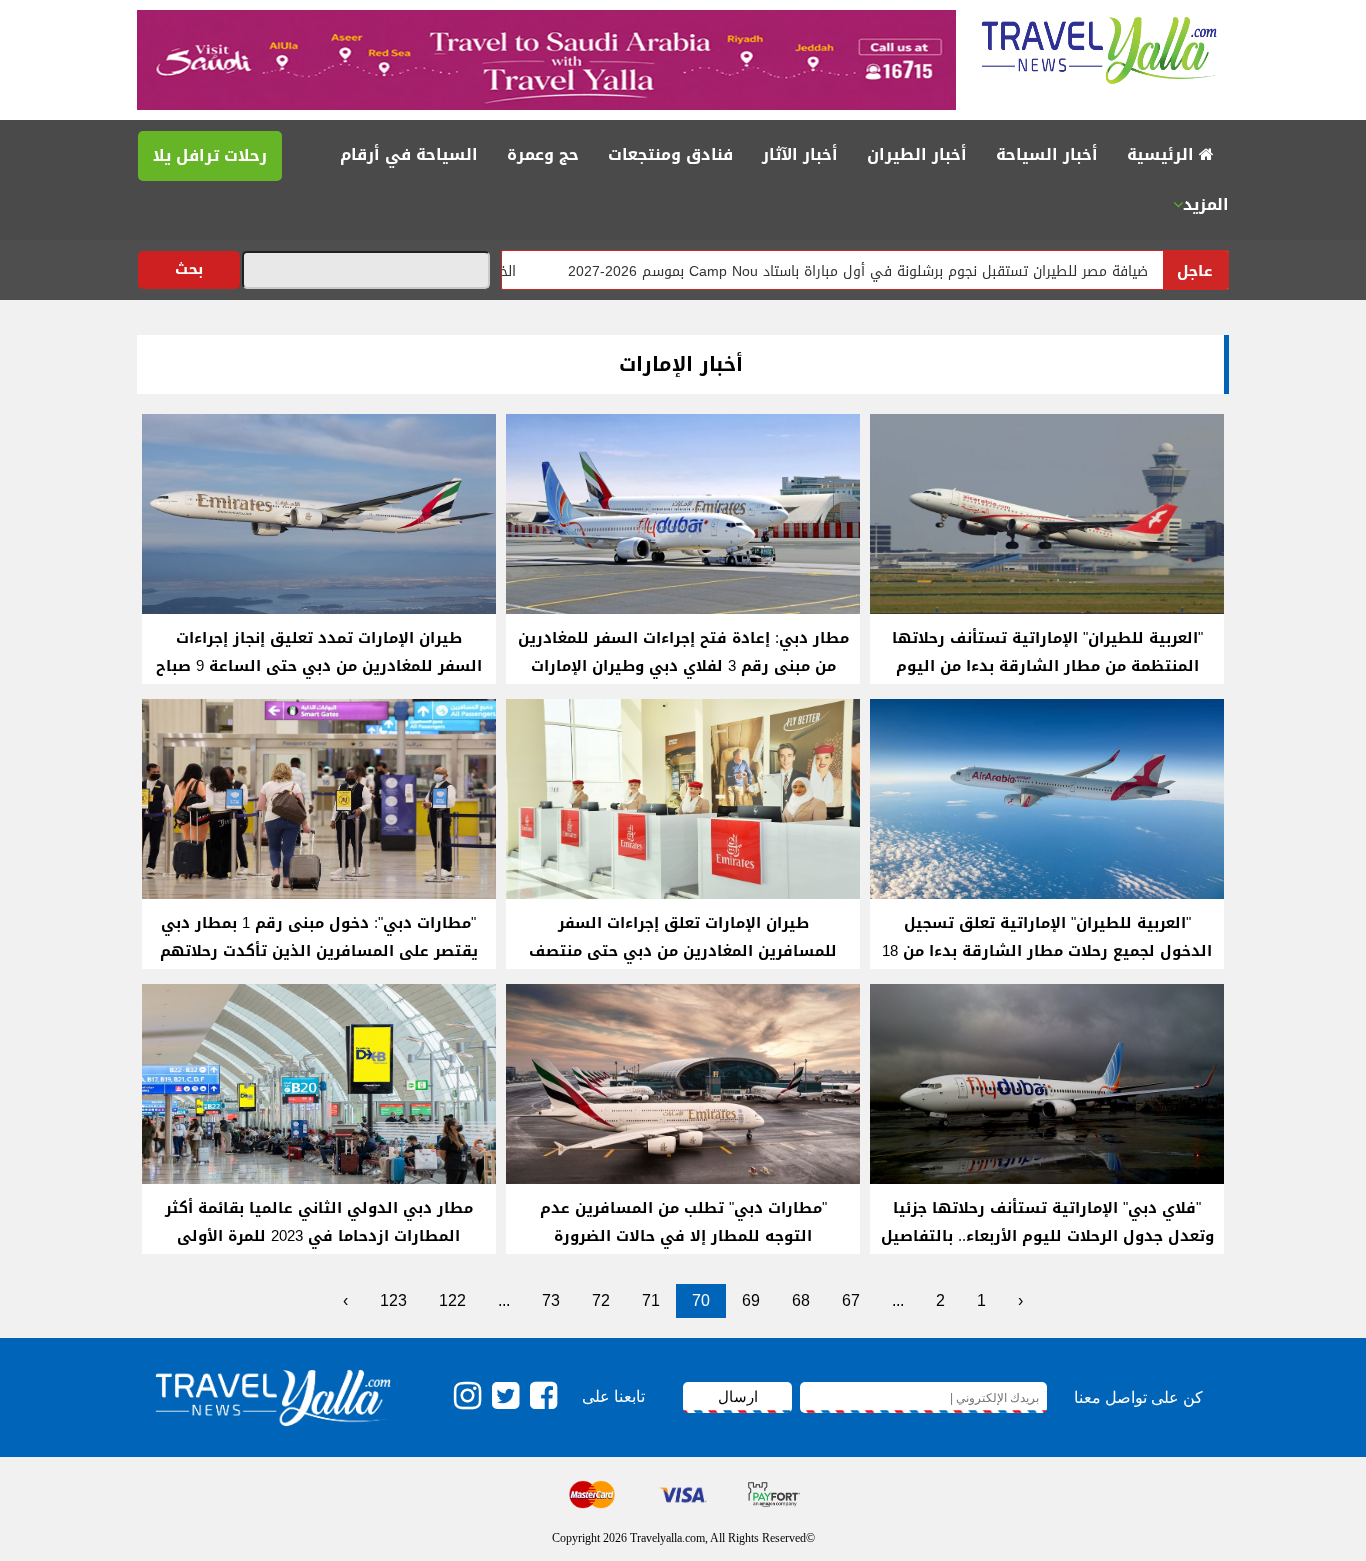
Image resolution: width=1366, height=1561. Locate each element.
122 (452, 1300)
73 (551, 1300)
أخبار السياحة (1047, 154)
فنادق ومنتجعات (670, 154)
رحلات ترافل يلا (210, 155)
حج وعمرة (543, 154)
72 (601, 1300)
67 (851, 1300)
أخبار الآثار (800, 154)
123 (393, 1300)
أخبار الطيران (917, 154)
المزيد (1206, 204)
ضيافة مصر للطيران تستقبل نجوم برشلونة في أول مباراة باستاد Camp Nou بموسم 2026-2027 (923, 271)
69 (751, 1300)
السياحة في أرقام (409, 154)
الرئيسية (1163, 154)
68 (801, 1300)
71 (651, 1300)
